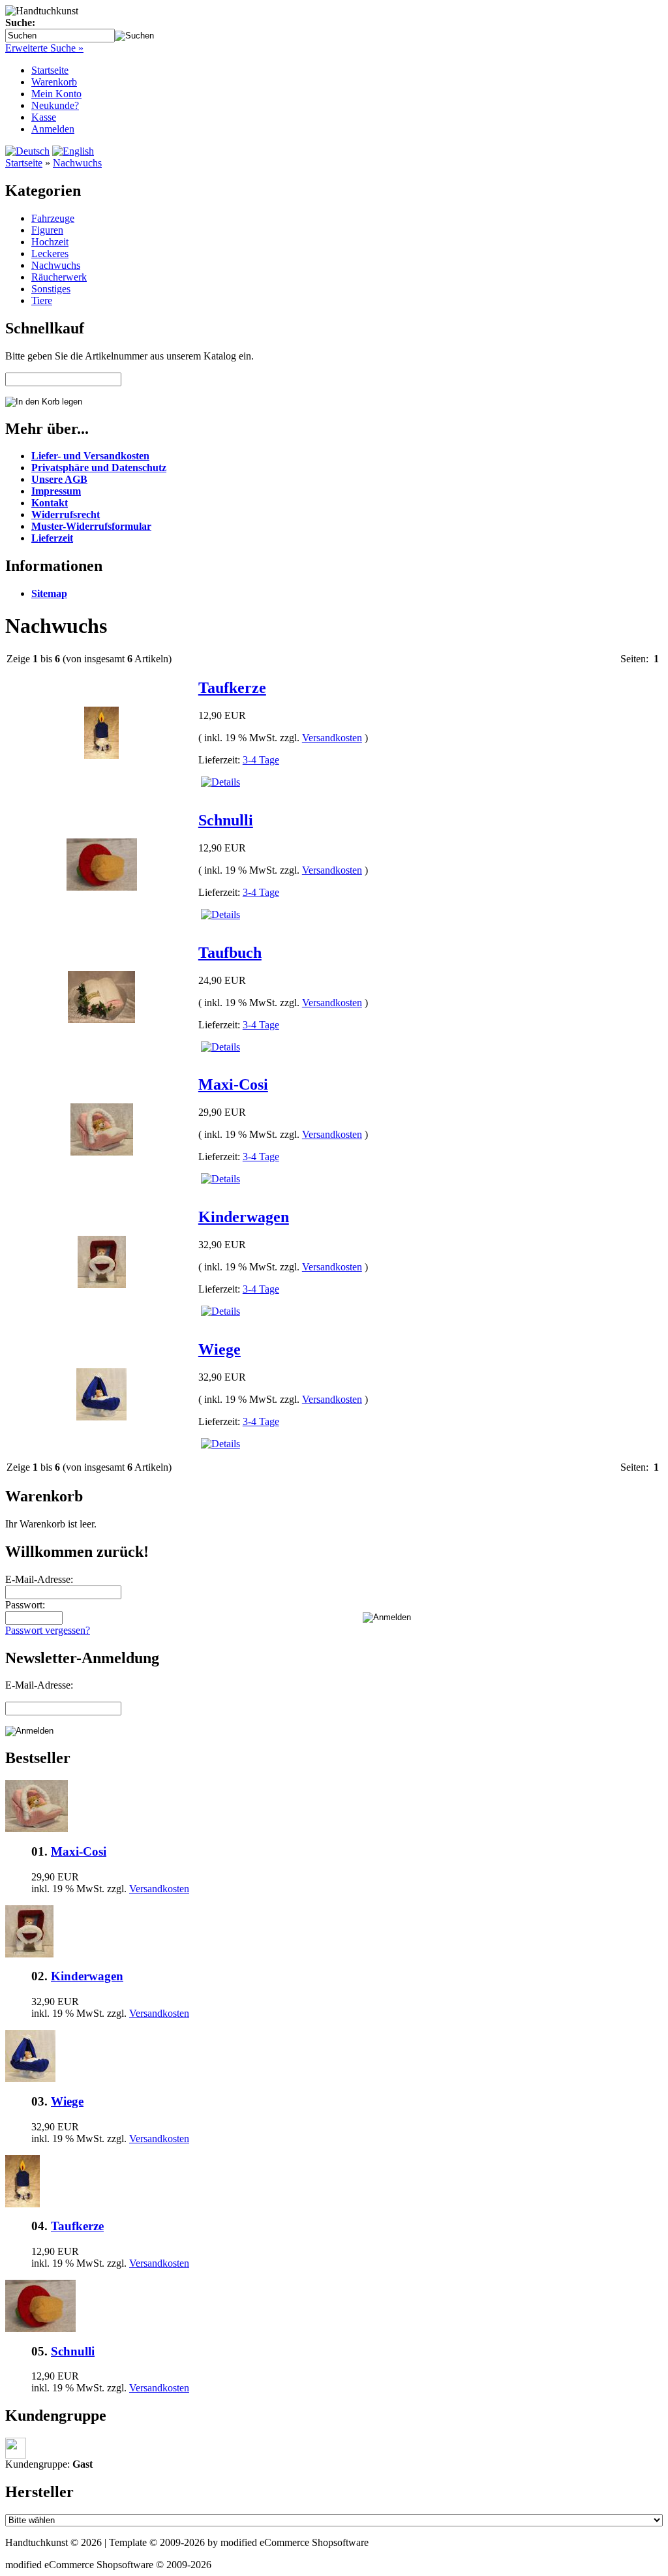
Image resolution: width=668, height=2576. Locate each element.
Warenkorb (54, 82)
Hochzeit (50, 242)
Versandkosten (332, 738)
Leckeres (50, 253)
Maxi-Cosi (233, 1084)
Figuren (47, 230)
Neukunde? (55, 105)
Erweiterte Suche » (44, 48)
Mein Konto (56, 94)
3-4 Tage (261, 760)
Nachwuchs (77, 163)
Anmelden (53, 129)
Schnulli (226, 820)
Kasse (44, 117)
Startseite (50, 70)
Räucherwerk (59, 277)
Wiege (220, 1349)
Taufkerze (232, 688)
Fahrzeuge (53, 218)
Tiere (42, 300)
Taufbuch (230, 953)
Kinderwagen (244, 1217)
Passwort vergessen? (48, 1630)
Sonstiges (51, 289)
